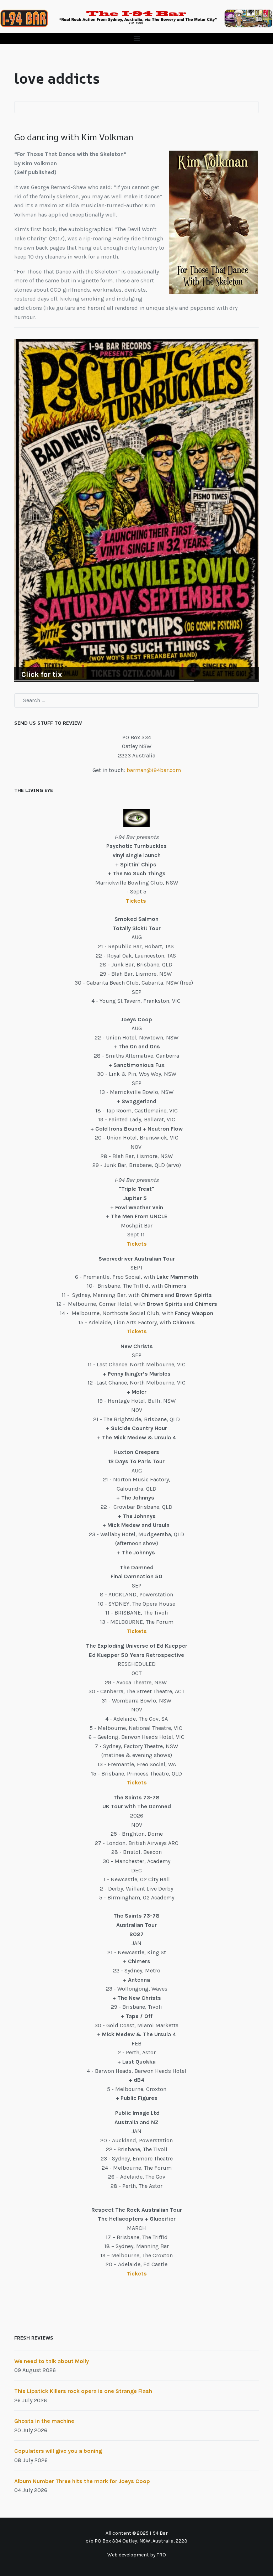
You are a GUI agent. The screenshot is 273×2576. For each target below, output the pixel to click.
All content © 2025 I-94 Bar (137, 2533)
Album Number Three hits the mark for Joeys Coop (82, 2481)
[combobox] (136, 700)
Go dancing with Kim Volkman (74, 137)
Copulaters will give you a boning (58, 2451)
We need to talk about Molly (52, 2361)
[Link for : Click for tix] (136, 510)
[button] (136, 39)
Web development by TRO (137, 2555)
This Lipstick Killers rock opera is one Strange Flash (83, 2391)
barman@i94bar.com (154, 770)
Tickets (137, 901)
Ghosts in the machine (44, 2421)
